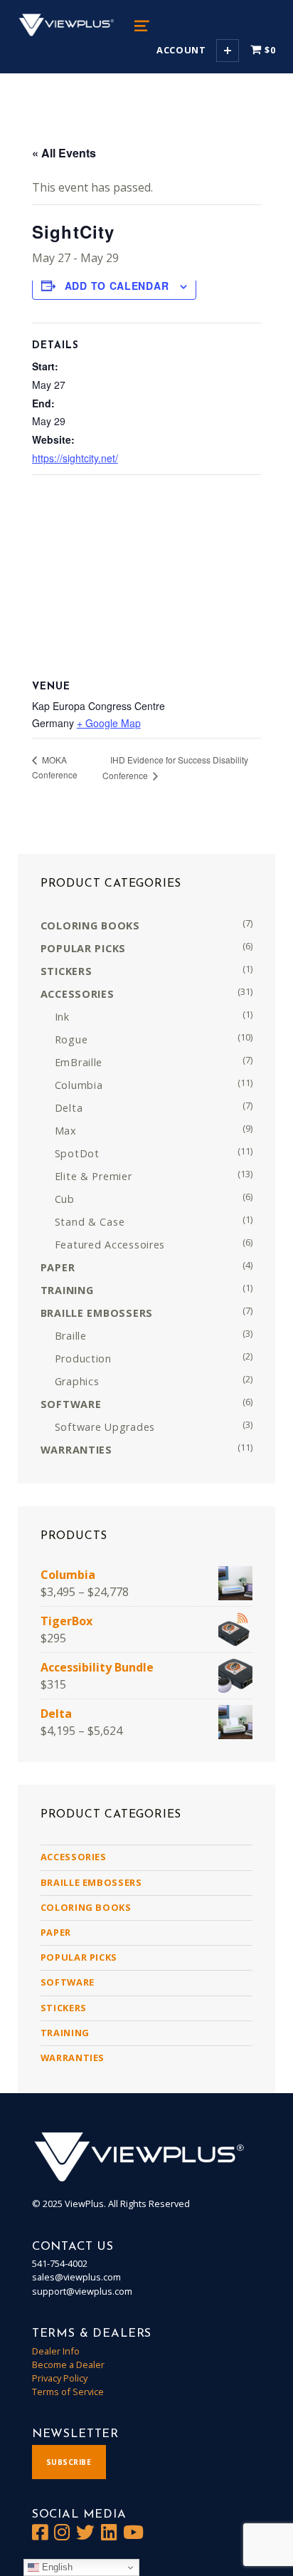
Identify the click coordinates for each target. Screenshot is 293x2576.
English (56, 2567)
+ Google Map (109, 723)
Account (181, 50)
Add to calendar (117, 286)
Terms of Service (68, 2392)
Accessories (74, 1857)
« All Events (64, 153)
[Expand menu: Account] (228, 51)
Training (65, 2033)
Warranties (73, 2058)
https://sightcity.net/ (75, 458)
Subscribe (69, 2462)
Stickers (64, 2008)
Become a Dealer (68, 2364)
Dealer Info (56, 2351)
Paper (56, 1932)
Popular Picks (79, 1957)
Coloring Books (86, 1907)
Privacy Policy (60, 2378)
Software (68, 1982)
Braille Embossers (91, 1882)
